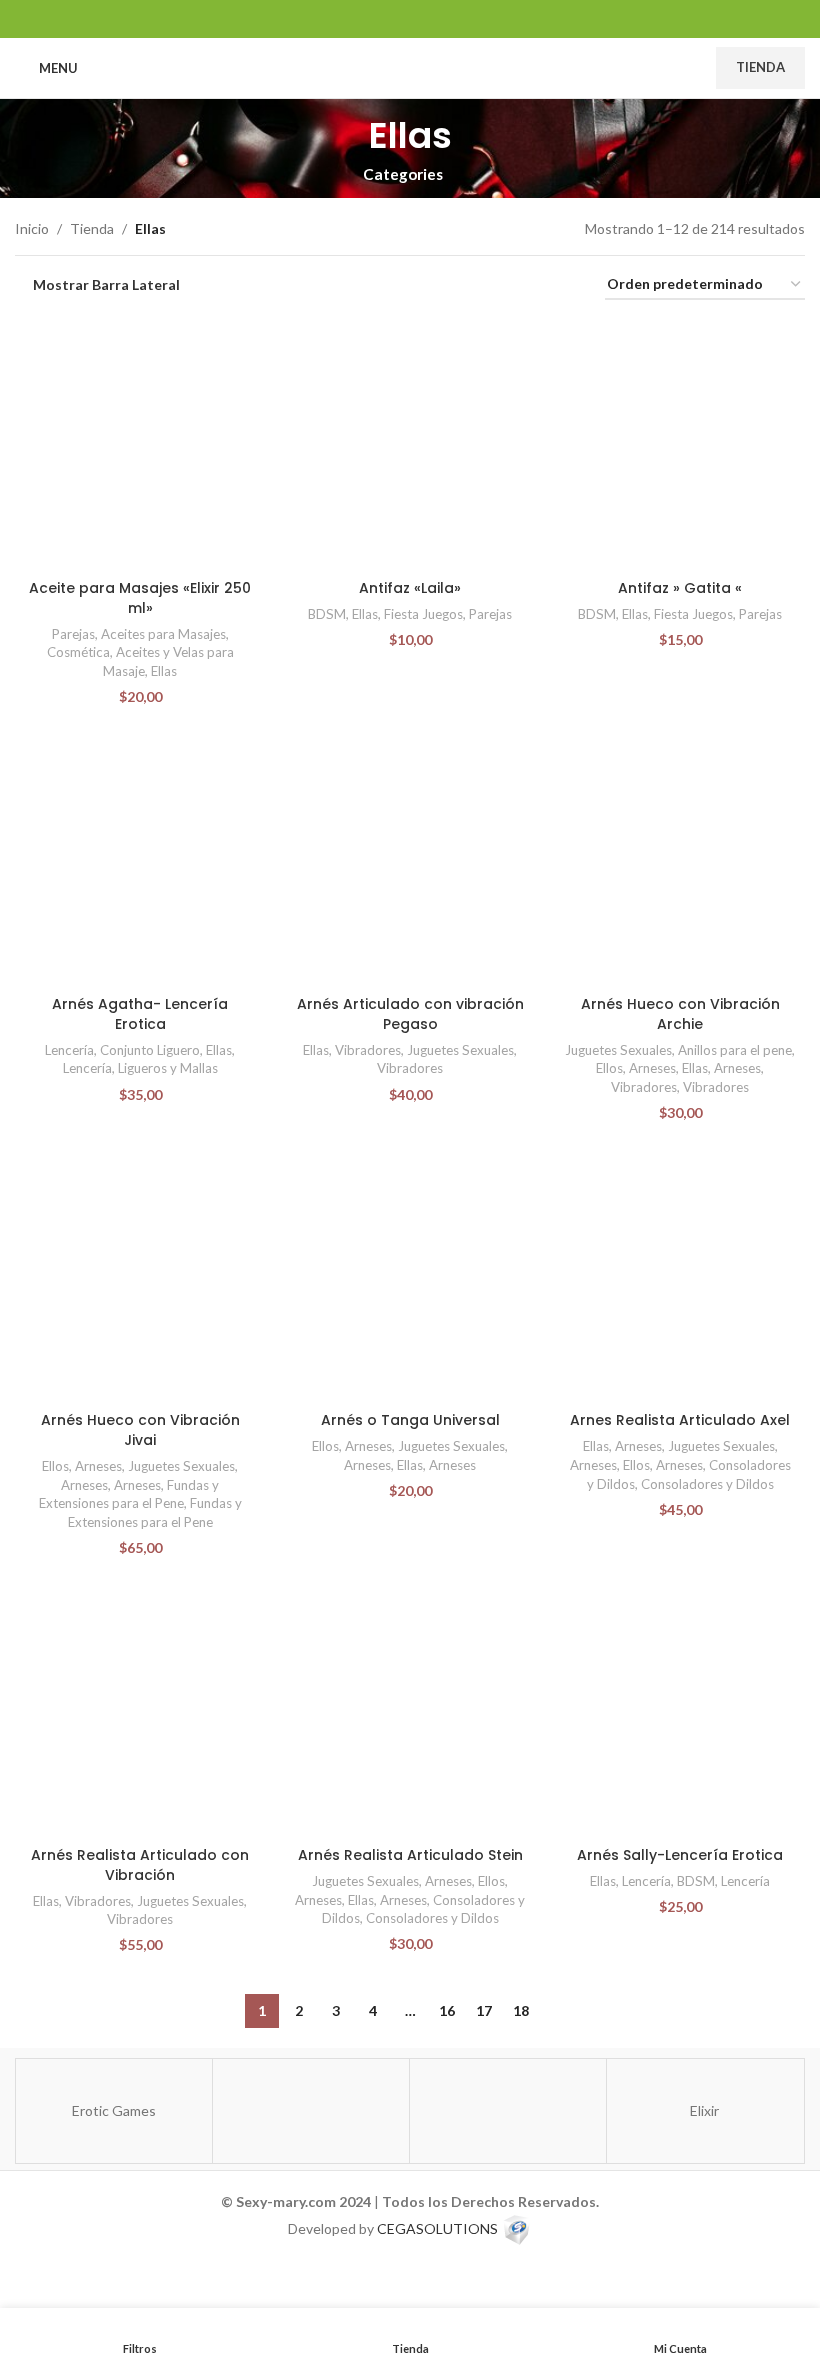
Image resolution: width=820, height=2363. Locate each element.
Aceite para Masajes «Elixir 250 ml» (140, 598)
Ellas (164, 671)
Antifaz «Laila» (410, 588)
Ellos (609, 1068)
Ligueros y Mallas (168, 1068)
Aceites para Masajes (163, 634)
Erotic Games (114, 2110)
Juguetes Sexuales (460, 1050)
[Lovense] (311, 2111)
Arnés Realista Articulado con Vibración (140, 1865)
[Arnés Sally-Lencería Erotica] (680, 1712)
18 (521, 2010)
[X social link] (384, 18)
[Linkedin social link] (409, 18)
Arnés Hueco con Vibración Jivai (140, 1430)
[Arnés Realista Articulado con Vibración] (140, 1712)
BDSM (327, 614)
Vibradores (368, 1050)
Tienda (760, 67)
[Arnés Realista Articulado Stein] (410, 1712)
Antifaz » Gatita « (680, 588)
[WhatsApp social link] (435, 18)
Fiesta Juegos (423, 614)
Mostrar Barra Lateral (106, 285)
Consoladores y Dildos (707, 1484)
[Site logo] (410, 66)
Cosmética (78, 652)
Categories (403, 174)
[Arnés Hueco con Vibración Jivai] (140, 1277)
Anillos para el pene (735, 1050)
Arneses (652, 1068)
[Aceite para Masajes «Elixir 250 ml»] (140, 445)
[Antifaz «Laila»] (410, 445)
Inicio (32, 228)
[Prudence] (508, 2111)
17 (484, 2010)
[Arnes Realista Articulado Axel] (680, 1277)
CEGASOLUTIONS (437, 2227)
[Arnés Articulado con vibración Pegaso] (410, 861)
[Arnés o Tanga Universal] (410, 1277)
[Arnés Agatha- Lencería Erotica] (140, 861)
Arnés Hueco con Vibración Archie (680, 1014)
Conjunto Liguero (150, 1050)
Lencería (69, 1050)
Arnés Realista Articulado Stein (410, 1855)
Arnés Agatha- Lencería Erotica (140, 1014)
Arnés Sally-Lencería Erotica (680, 1855)
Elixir (704, 2110)
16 (447, 2010)
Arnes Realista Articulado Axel (680, 1420)
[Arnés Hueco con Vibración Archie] (680, 861)
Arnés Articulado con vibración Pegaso (410, 1014)
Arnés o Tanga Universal (410, 1420)
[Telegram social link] (460, 18)
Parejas (73, 634)
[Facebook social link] (359, 18)
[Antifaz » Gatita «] (680, 445)
